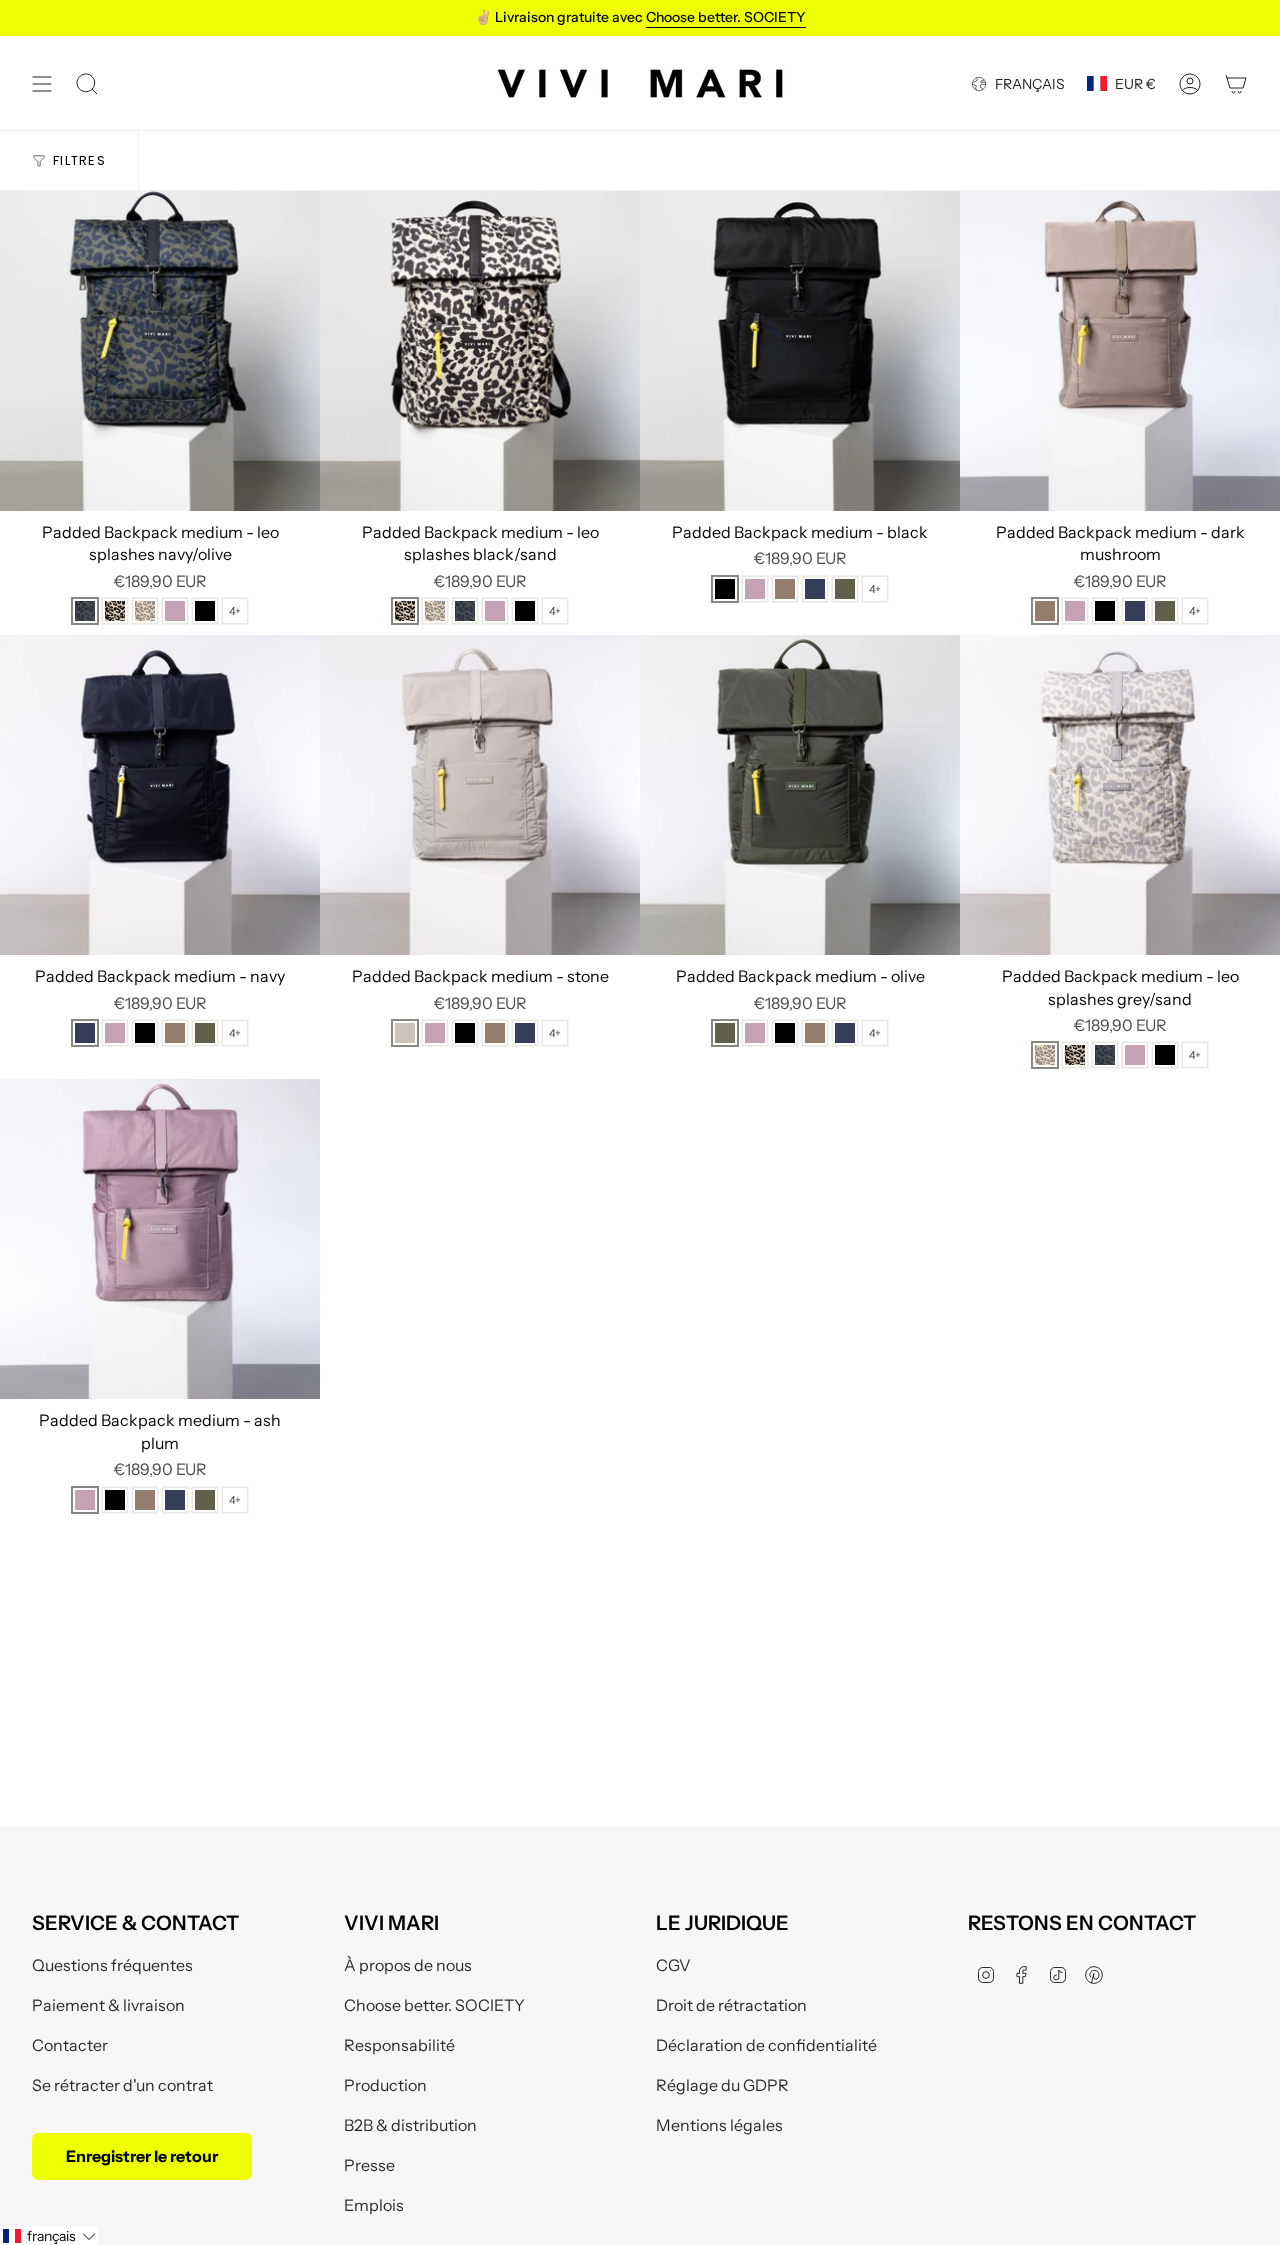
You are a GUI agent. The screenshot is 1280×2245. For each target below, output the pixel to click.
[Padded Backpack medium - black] (800, 351)
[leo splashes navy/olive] (85, 611)
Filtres (79, 160)
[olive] (845, 589)
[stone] (405, 1033)
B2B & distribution (410, 2125)
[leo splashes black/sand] (115, 611)
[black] (205, 611)
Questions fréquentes (112, 1965)
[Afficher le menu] (42, 83)
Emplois (374, 2205)
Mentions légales (719, 2125)
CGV (673, 1965)
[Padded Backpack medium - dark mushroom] (1120, 351)
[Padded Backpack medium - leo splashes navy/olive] (160, 351)
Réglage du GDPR (722, 2085)
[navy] (815, 589)
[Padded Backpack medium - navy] (160, 795)
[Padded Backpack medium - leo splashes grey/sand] (1120, 795)
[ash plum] (175, 611)
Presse (369, 2165)
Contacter (70, 2045)
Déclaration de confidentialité (766, 2045)
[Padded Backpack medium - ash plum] (160, 1239)
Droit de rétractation (731, 2005)
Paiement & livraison (108, 2005)
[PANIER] (1236, 83)
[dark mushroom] (785, 589)
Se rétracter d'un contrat (122, 2085)
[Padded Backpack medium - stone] (480, 795)
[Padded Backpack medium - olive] (800, 795)
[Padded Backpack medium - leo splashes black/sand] (480, 351)
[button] (49, 2236)
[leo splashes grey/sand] (145, 611)
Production (385, 2085)
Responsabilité (399, 2045)
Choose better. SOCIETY (434, 2005)
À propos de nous (408, 1965)
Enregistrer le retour (142, 2156)
